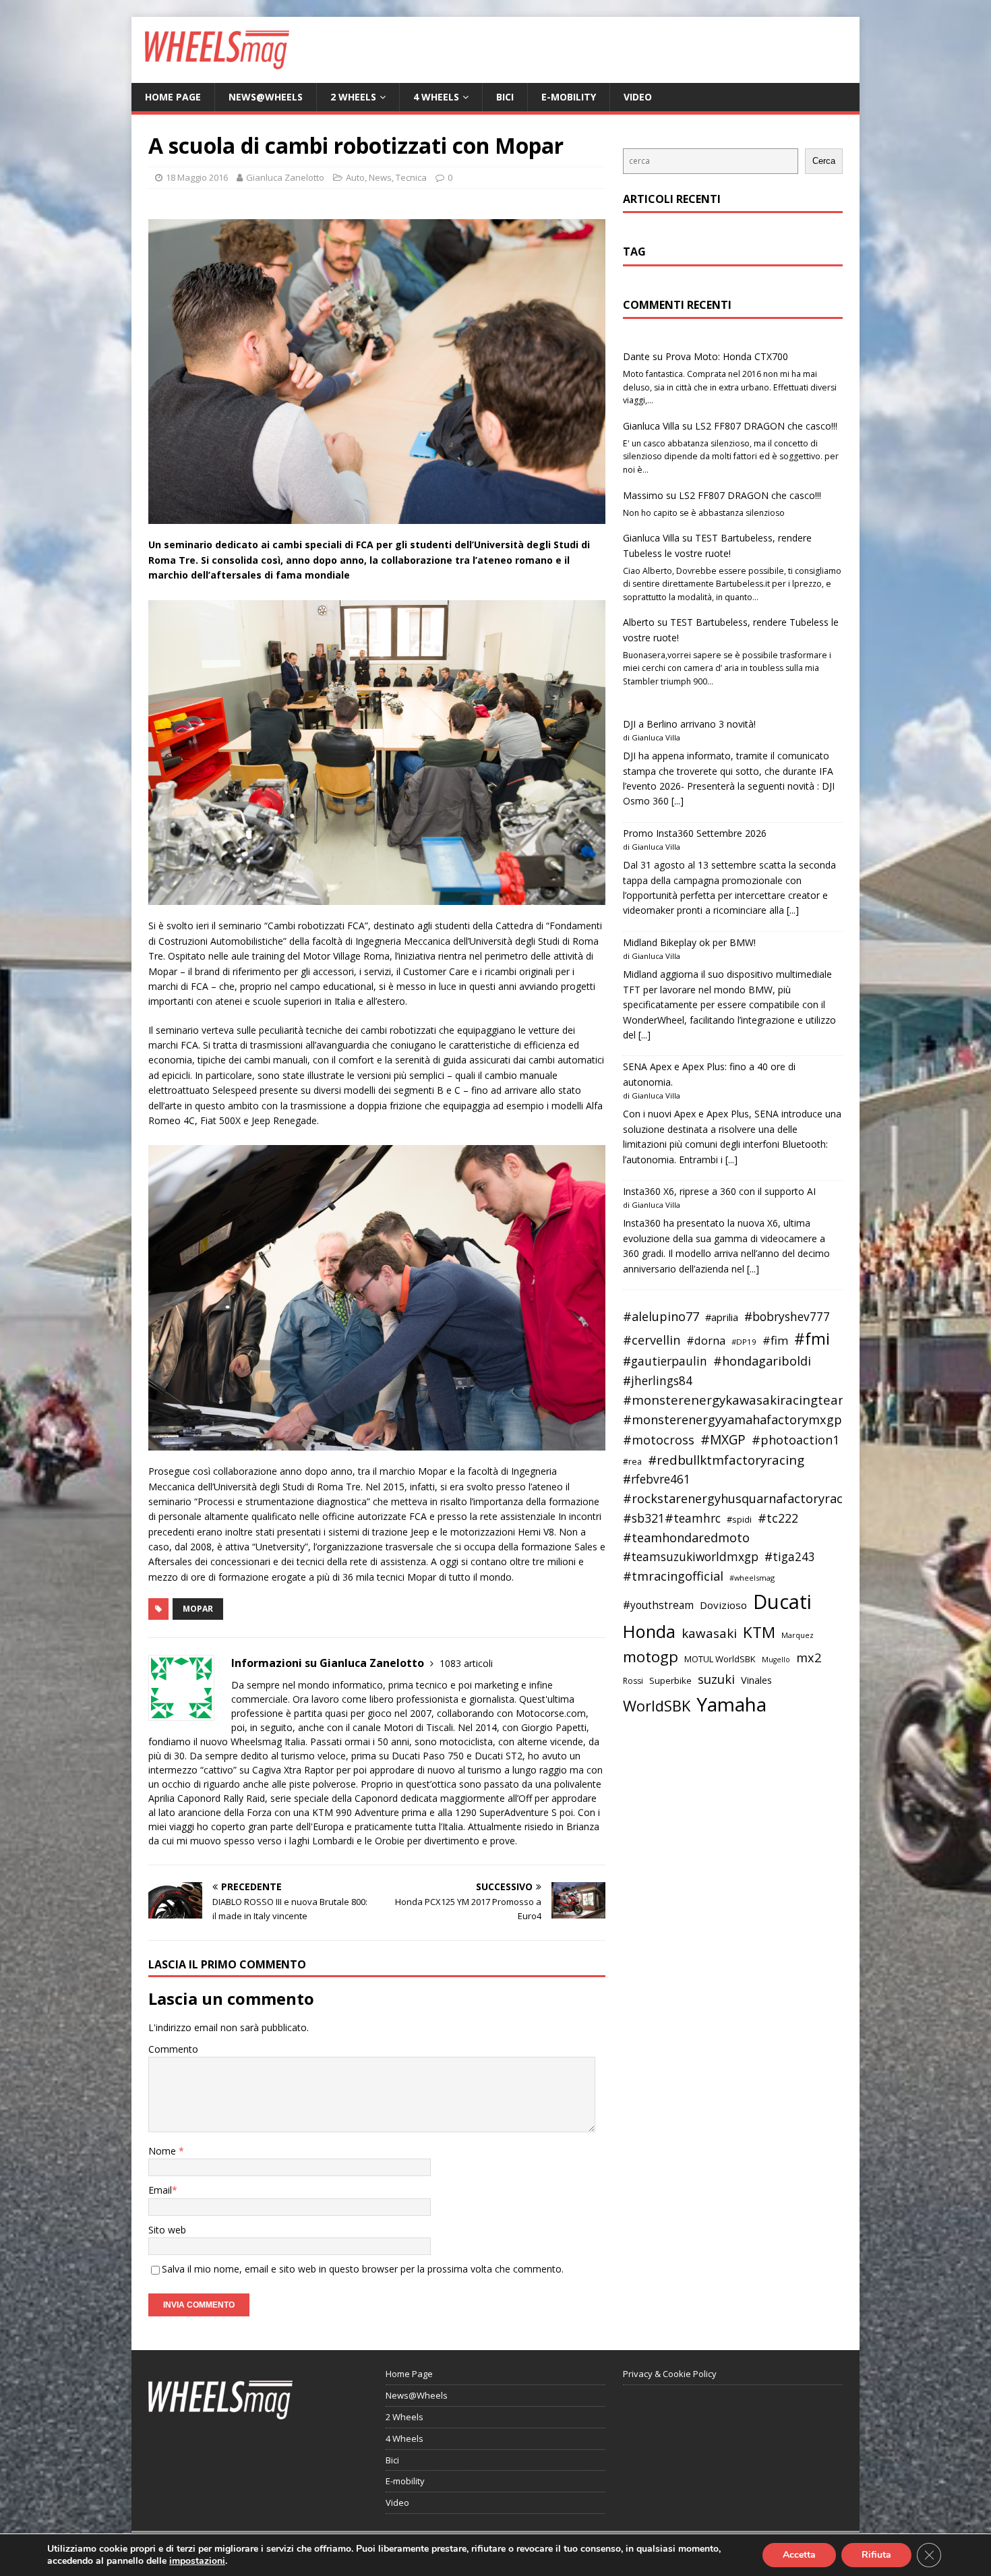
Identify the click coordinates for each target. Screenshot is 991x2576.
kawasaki (709, 1633)
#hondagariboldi (762, 1361)
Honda (649, 1631)
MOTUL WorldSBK (720, 1659)
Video (638, 97)
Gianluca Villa (651, 426)
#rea (632, 1462)
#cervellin (652, 1340)
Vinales (756, 1680)
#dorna (706, 1340)
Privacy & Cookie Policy (670, 2374)
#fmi (812, 1339)
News (380, 177)
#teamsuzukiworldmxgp (691, 1557)
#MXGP (723, 1440)
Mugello (776, 1660)
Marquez (798, 1635)
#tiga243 (790, 1557)
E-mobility (569, 97)
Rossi (633, 1681)
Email (160, 2190)
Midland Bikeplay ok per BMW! (689, 942)
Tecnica (411, 177)
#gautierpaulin (665, 1361)
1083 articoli (466, 1663)
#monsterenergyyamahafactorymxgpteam (748, 1419)
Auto (355, 177)
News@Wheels (266, 97)
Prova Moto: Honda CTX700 (727, 356)
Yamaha (731, 1704)
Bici (505, 97)
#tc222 (778, 1518)
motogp (651, 1657)
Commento (173, 2049)
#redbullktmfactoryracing (726, 1460)
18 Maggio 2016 (197, 177)
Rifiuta (876, 2555)
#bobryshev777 (787, 1317)
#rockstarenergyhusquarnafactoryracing (742, 1498)
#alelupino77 (661, 1316)
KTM (759, 1632)
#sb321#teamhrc (672, 1518)
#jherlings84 (658, 1381)
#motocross (659, 1440)
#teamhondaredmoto (686, 1538)
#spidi (739, 1519)
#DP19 (744, 1342)
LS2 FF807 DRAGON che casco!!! (766, 426)
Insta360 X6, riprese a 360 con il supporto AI (719, 1191)
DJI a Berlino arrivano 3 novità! (689, 724)
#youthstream (658, 1605)
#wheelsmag (752, 1578)
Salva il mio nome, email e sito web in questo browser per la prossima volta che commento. (363, 2269)
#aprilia (722, 1317)
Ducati (782, 1602)
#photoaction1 (795, 1440)
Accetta (799, 2555)
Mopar (198, 1609)
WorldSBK (657, 1706)
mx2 (809, 1658)
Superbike (670, 1680)
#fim (775, 1340)
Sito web (167, 2230)
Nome (163, 2151)
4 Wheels (436, 97)
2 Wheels (353, 97)
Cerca (824, 161)
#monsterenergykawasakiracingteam (737, 1400)
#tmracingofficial (673, 1576)
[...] (678, 801)
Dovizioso (723, 1605)
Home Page (173, 97)
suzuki (716, 1679)
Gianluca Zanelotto (285, 177)
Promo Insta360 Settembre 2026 (695, 833)
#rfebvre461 (657, 1479)
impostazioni (197, 2561)
